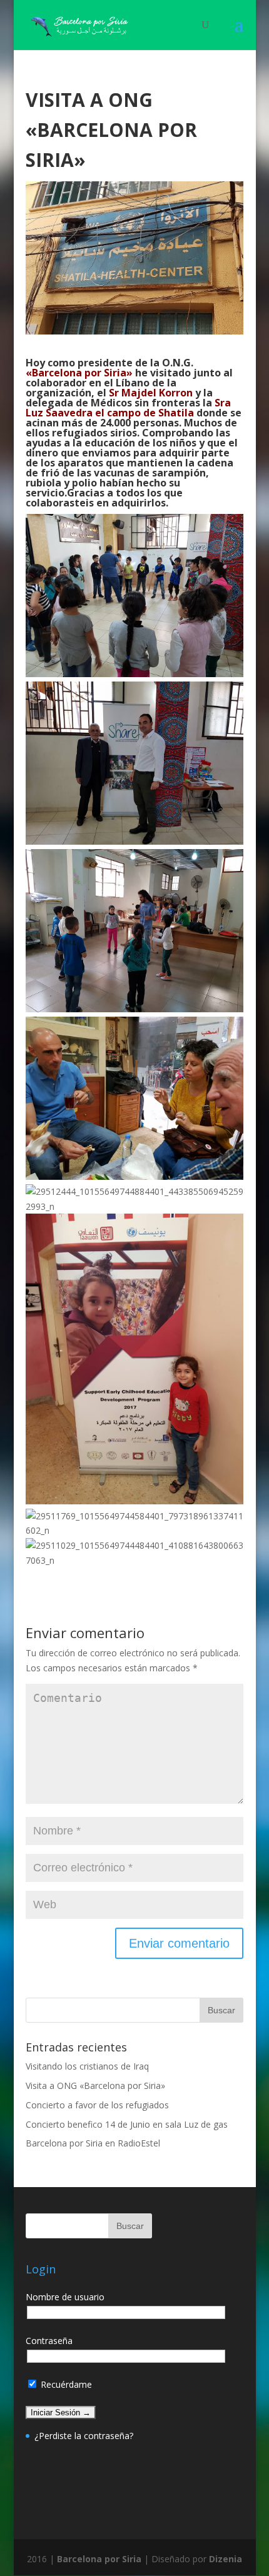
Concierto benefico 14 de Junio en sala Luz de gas (127, 2124)
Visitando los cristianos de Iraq (87, 2066)
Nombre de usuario (65, 2297)
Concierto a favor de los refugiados (97, 2105)
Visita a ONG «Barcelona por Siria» (95, 2085)
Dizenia (226, 2559)
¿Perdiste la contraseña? (84, 2436)
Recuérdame (65, 2384)
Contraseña (49, 2341)
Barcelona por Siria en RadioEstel (93, 2143)
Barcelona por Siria (99, 2559)
